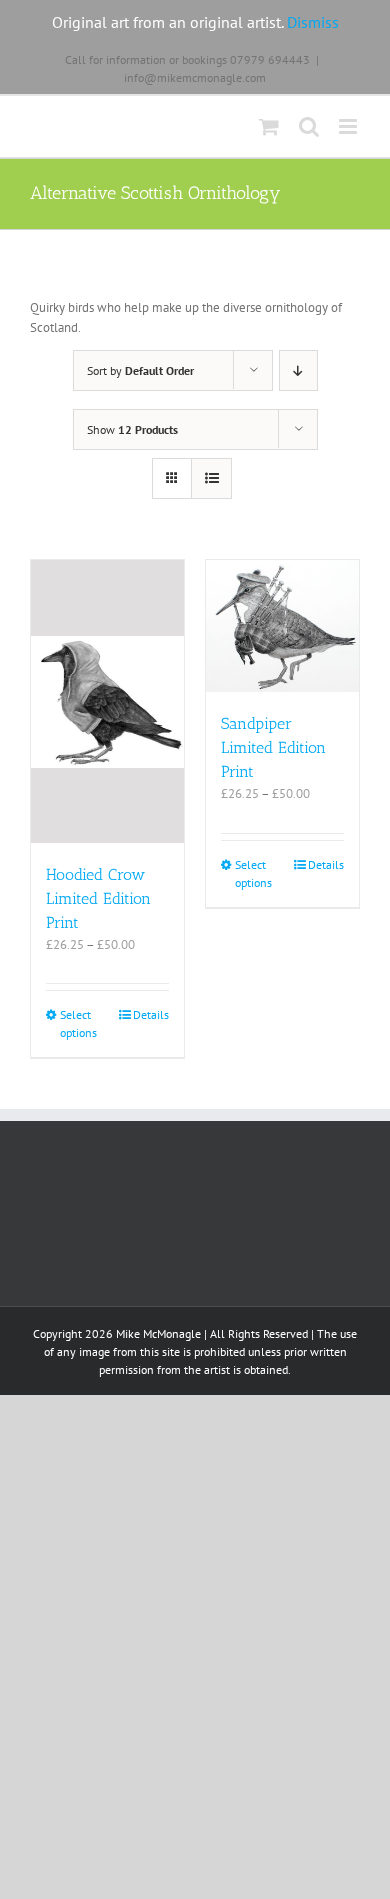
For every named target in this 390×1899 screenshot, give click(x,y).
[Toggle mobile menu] (349, 126)
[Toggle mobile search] (309, 126)
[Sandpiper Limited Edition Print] (282, 626)
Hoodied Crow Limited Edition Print (98, 898)
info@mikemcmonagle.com (195, 77)
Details (151, 1014)
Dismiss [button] (313, 22)
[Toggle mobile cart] (269, 126)
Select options (78, 1023)
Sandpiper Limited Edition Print (273, 747)
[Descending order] (298, 370)
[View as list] (211, 478)
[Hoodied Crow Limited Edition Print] (107, 701)
